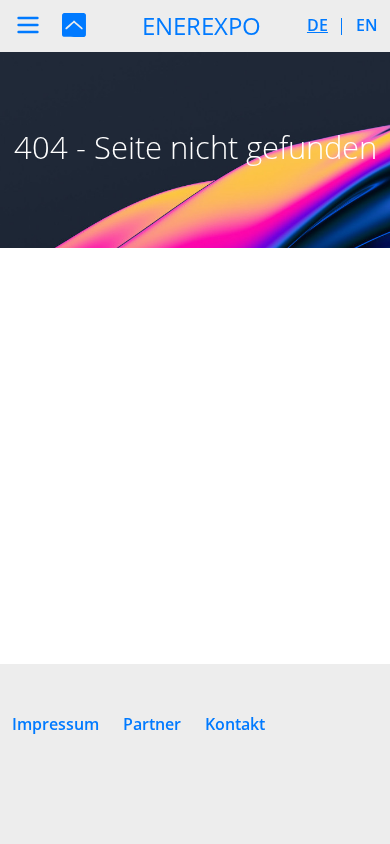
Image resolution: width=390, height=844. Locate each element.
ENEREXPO (201, 25)
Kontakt (235, 724)
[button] (28, 25)
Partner (152, 724)
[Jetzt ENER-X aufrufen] (74, 24)
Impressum (55, 724)
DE (317, 25)
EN (367, 25)
